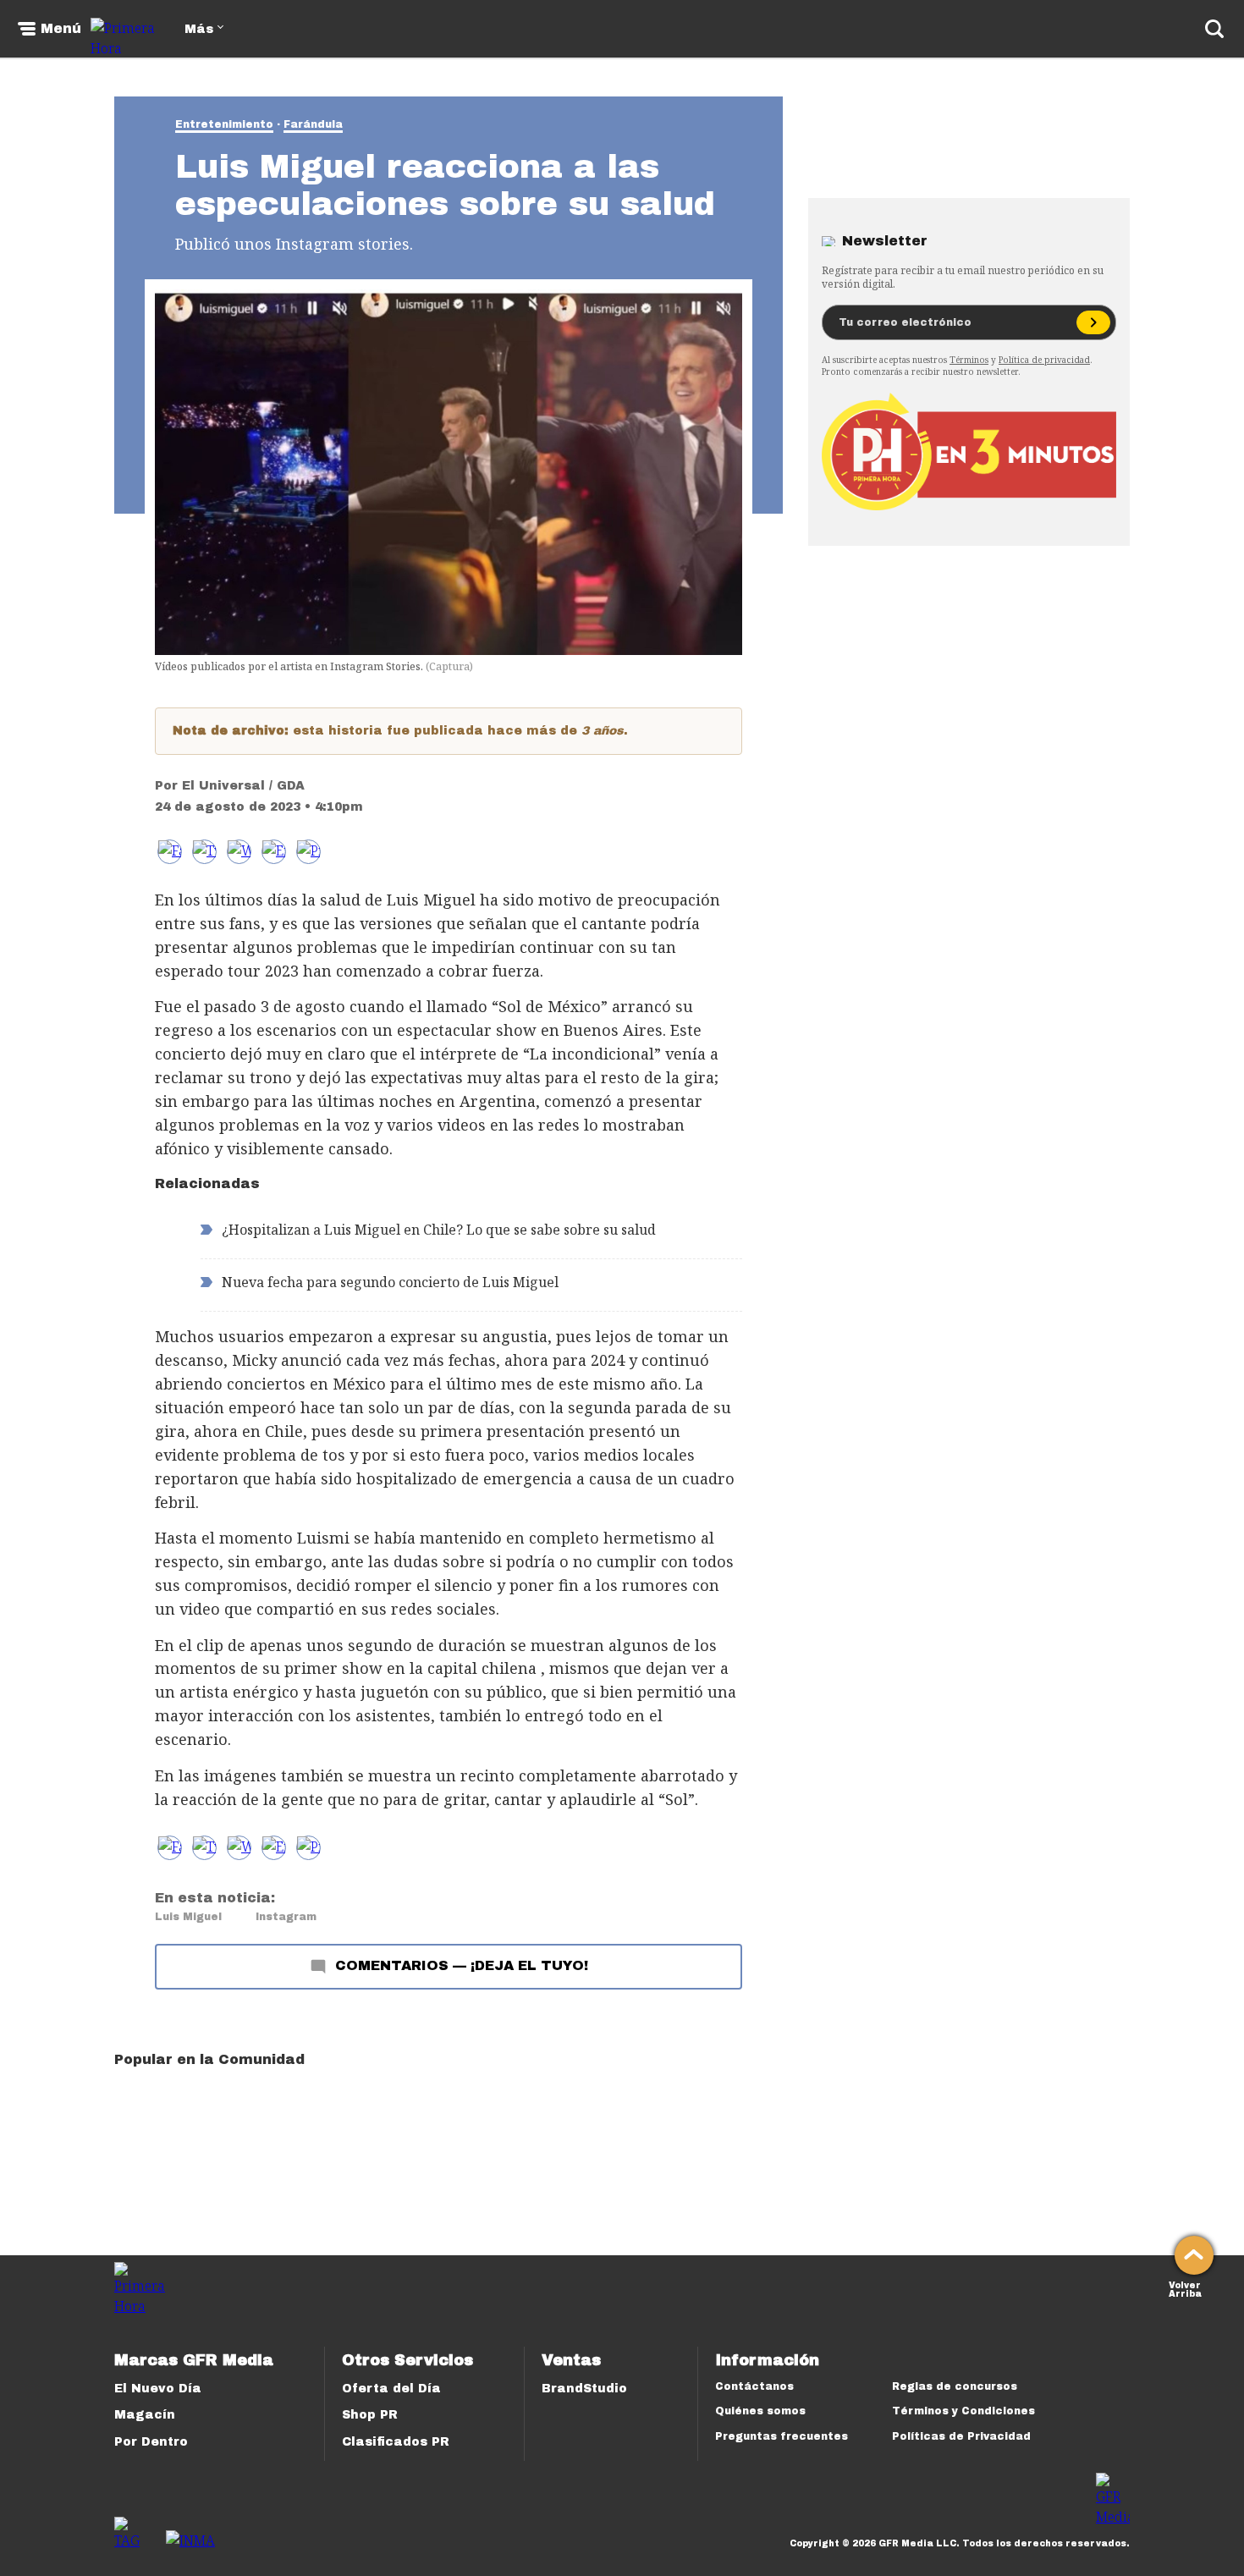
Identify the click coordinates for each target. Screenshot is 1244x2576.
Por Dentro (151, 2442)
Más (199, 29)
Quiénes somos (760, 2411)
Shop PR (370, 2415)
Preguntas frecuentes (782, 2436)
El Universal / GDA (243, 786)
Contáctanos (754, 2386)
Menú (61, 29)
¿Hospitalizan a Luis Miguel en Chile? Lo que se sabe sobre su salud (439, 1230)
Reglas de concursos (955, 2386)
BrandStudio (584, 2389)
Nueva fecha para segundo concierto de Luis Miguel (390, 1282)
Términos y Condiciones (963, 2411)
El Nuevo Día (158, 2389)
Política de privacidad (1044, 360)
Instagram (286, 1917)
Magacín (145, 2415)
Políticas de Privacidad (961, 2436)
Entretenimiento (224, 124)
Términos (969, 360)
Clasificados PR (396, 2442)
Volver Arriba (1185, 2288)
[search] (1214, 29)
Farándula (313, 124)
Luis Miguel (188, 1917)
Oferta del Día (391, 2389)
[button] (204, 852)
